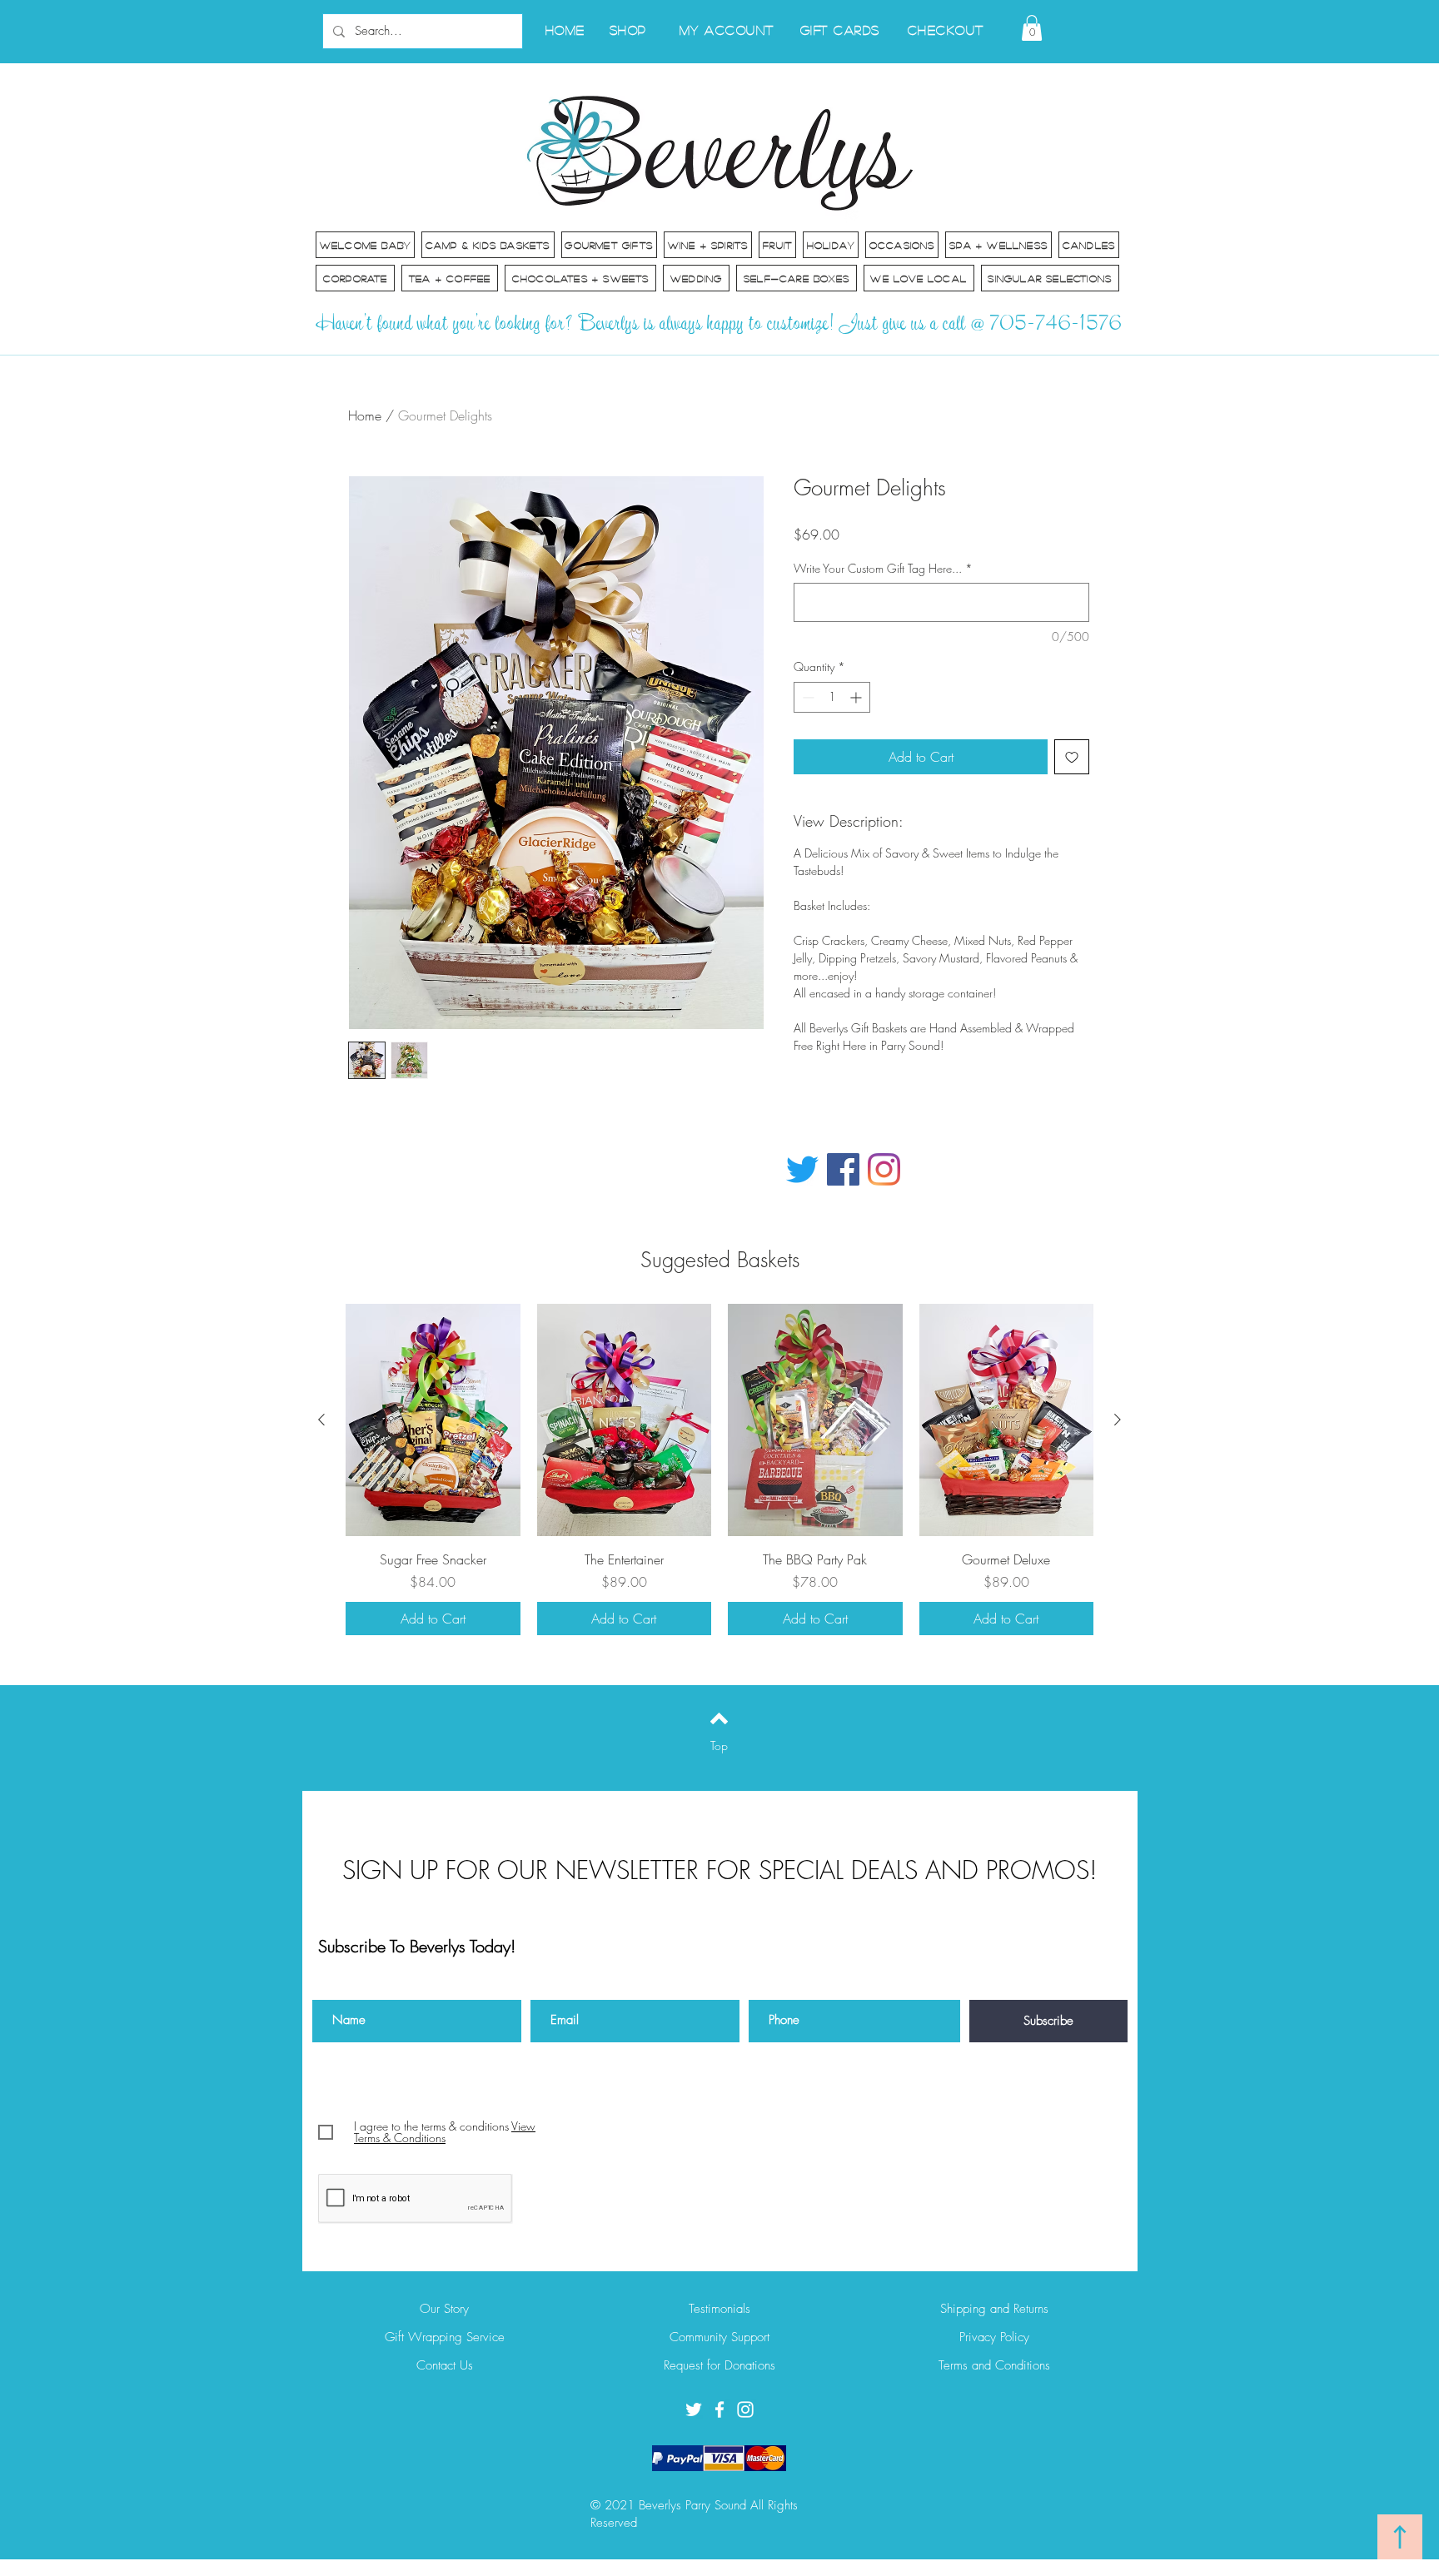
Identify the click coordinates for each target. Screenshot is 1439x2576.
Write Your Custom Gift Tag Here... (883, 568)
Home (365, 415)
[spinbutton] (832, 697)
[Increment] (857, 697)
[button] (1032, 28)
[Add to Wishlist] (1072, 757)
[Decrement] (807, 697)
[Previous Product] (321, 1420)
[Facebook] (843, 1169)
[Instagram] (884, 1169)
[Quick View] (433, 1420)
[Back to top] (719, 1718)
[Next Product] (1118, 1420)
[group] (719, 1470)
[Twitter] (802, 1169)
